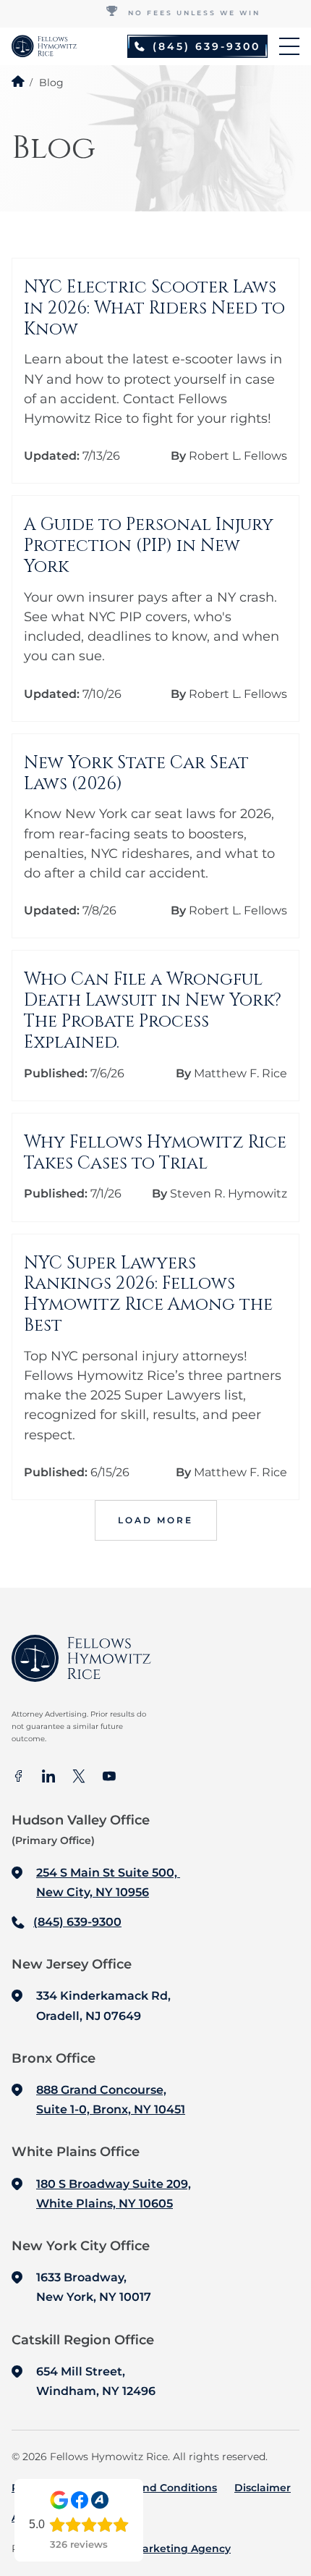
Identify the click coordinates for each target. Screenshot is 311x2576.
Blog (74, 2517)
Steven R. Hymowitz (229, 1194)
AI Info (28, 2517)
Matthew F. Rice (240, 1073)
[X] (79, 1777)
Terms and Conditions (159, 2488)
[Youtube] (109, 1777)
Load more (155, 1520)
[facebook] (18, 1777)
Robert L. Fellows (238, 456)
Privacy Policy (48, 2488)
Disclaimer (263, 2488)
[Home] (18, 81)
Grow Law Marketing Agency (154, 2548)
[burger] (289, 46)
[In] (48, 1777)
